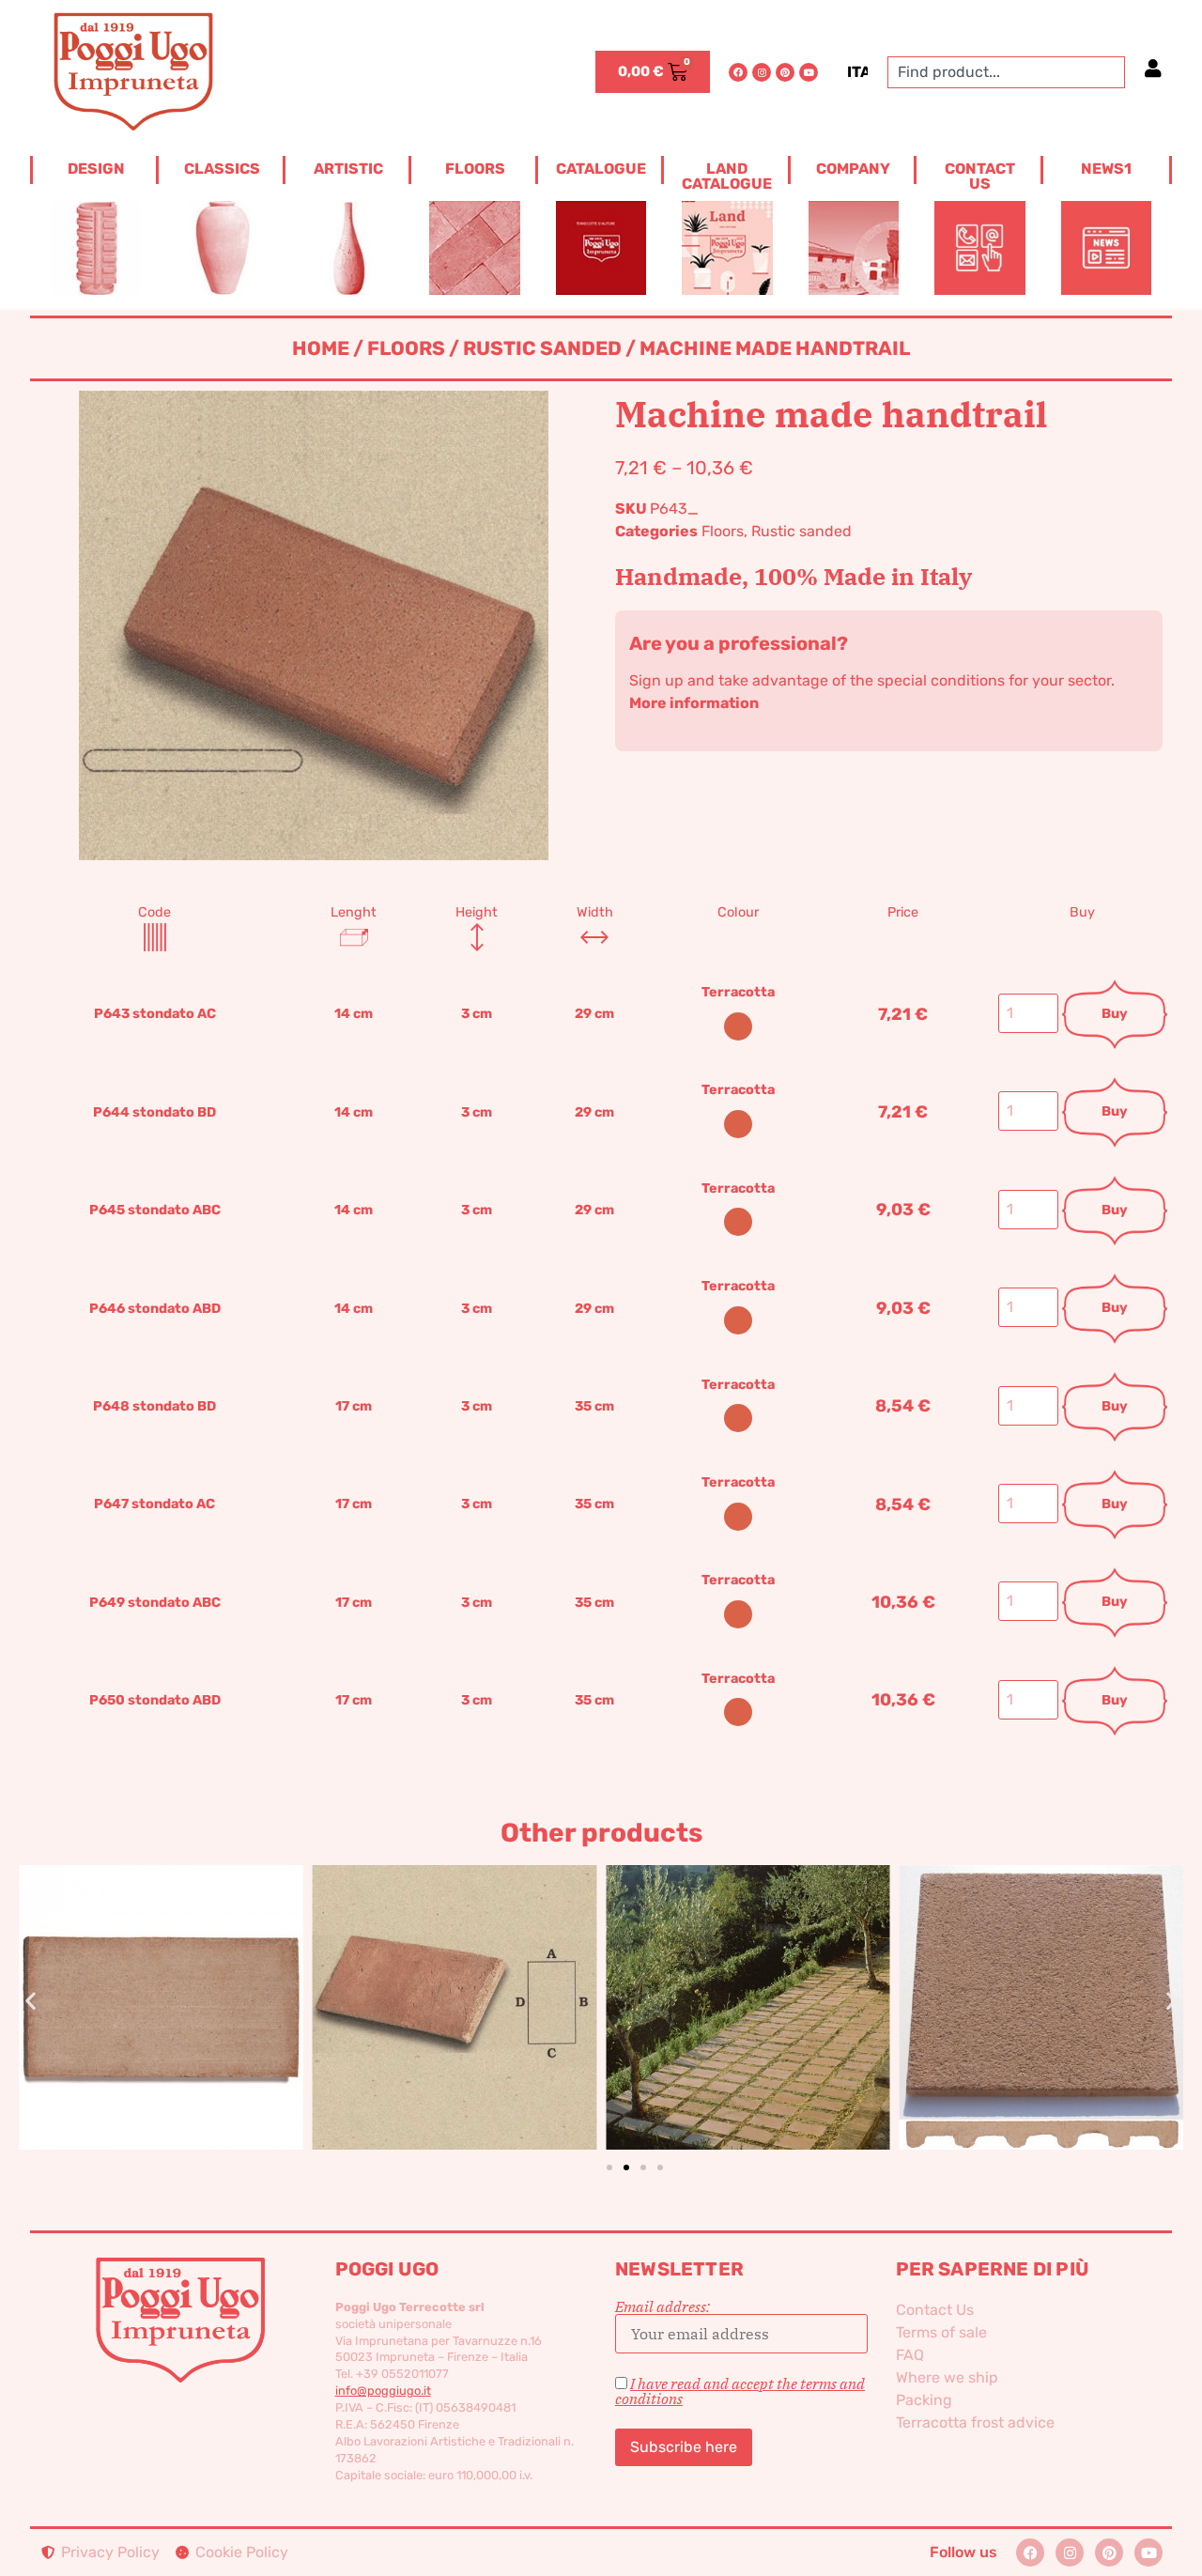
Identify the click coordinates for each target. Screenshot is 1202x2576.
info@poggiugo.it (383, 2391)
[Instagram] (762, 72)
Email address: (663, 2307)
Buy (1115, 1014)
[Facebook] (738, 72)
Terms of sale (941, 2332)
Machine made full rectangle (748, 1975)
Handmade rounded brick (455, 1975)
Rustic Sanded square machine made (1041, 1976)
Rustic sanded (542, 348)
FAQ (910, 2355)
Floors (406, 348)
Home (321, 348)
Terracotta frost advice (975, 2422)
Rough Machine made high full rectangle (161, 1976)
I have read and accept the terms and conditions (740, 2391)
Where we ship (947, 2377)
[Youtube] (809, 72)
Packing (924, 2400)
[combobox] (1006, 72)
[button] (31, 2001)
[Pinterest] (785, 72)
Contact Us (935, 2310)
